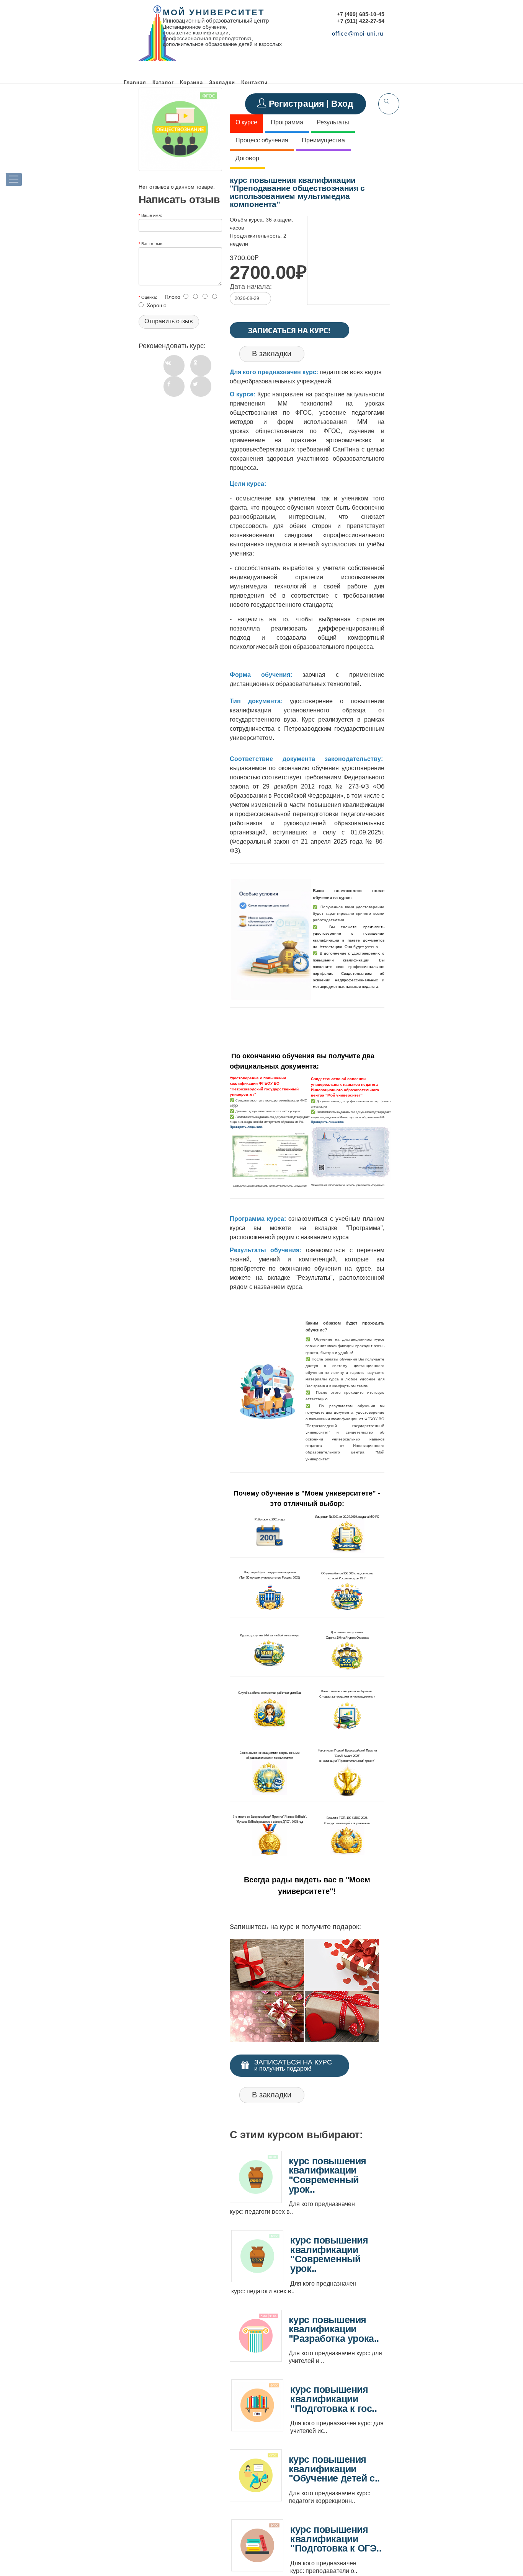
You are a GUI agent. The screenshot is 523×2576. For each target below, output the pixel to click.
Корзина (191, 82)
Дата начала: (251, 287)
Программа (287, 122)
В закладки (272, 354)
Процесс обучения (262, 140)
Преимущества (323, 140)
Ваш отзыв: (152, 243)
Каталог (163, 82)
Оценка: (149, 297)
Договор (247, 158)
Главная (135, 82)
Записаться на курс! (289, 330)
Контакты (254, 82)
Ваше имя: (152, 215)
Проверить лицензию (246, 1127)
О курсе (246, 122)
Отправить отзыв (169, 321)
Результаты (333, 122)
